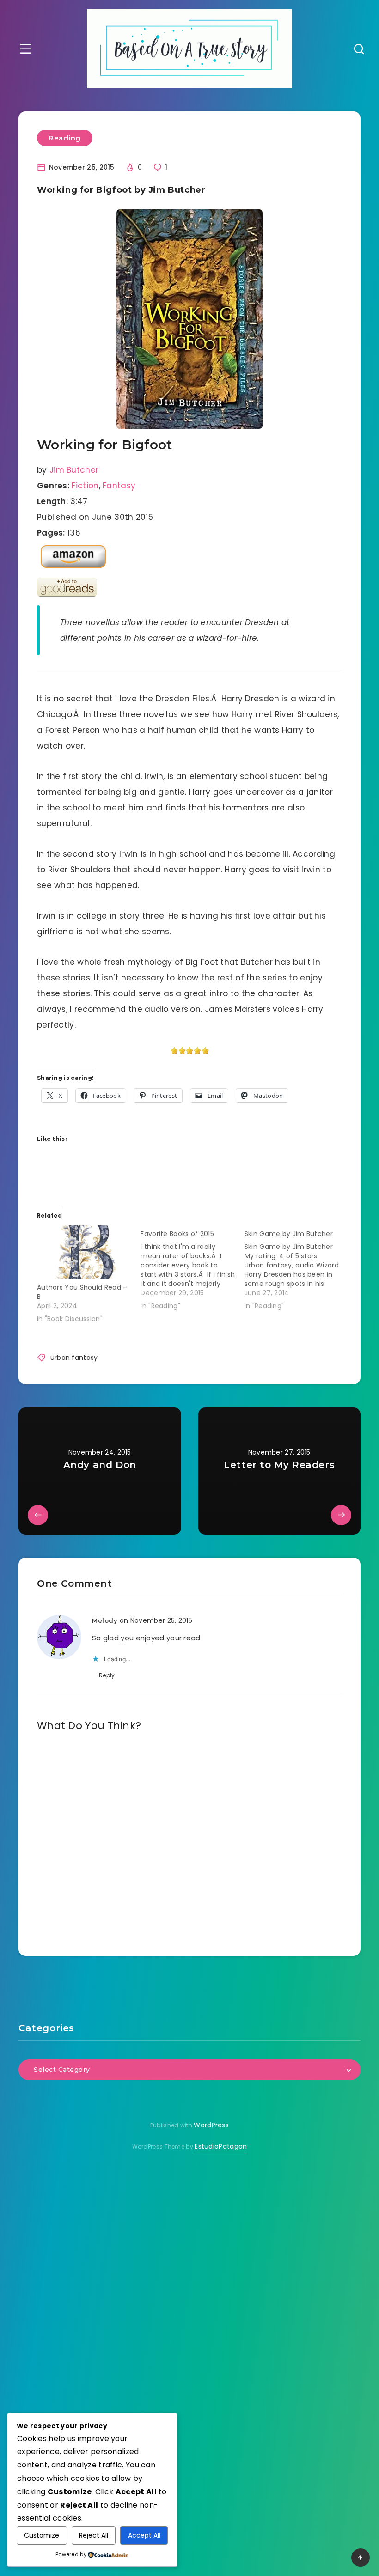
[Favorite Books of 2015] (192, 1268)
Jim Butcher (74, 470)
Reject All (94, 2535)
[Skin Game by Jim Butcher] (296, 1268)
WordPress (211, 2125)
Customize (42, 2535)
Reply (107, 1675)
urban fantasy (74, 1358)
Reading (65, 138)
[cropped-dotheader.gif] (189, 49)
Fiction (85, 486)
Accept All (144, 2535)
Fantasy (119, 486)
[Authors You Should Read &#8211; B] (84, 1252)
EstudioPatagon (221, 2146)
